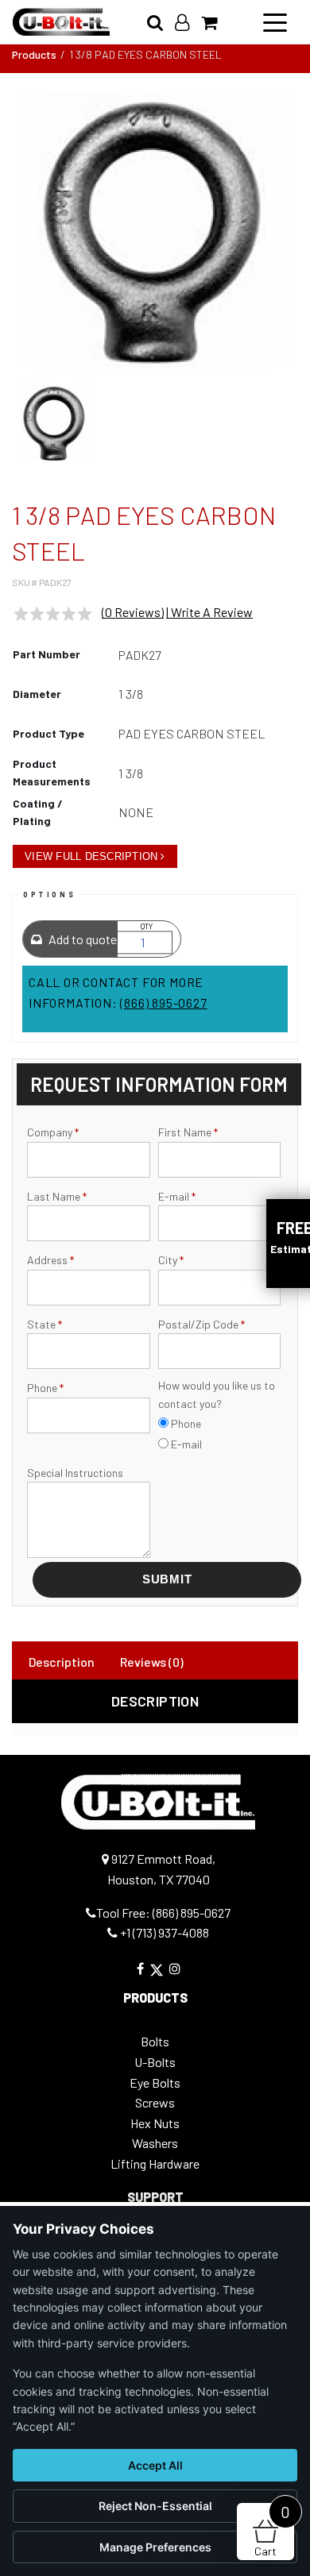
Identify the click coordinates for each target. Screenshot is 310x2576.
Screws (155, 2102)
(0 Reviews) (133, 612)
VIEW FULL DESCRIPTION (91, 856)
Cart (272, 2530)
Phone (45, 1388)
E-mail (177, 1196)
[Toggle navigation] (275, 21)
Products (34, 54)
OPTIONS (49, 895)
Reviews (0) (152, 1662)
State (45, 1324)
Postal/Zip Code (201, 1324)
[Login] (188, 22)
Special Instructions (75, 1473)
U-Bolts (155, 2062)
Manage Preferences (155, 2547)
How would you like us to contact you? (217, 1394)
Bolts (155, 2041)
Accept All (155, 2465)
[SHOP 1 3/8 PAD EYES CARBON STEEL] (155, 229)
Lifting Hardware (155, 2163)
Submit (167, 1579)
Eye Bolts (155, 2082)
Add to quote (81, 939)
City (171, 1260)
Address (50, 1260)
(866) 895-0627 (163, 1003)
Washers (155, 2143)
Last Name (57, 1196)
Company (53, 1132)
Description (62, 1662)
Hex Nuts (155, 2123)
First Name (188, 1132)
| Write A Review (209, 612)
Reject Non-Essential (155, 2506)
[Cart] (215, 22)
